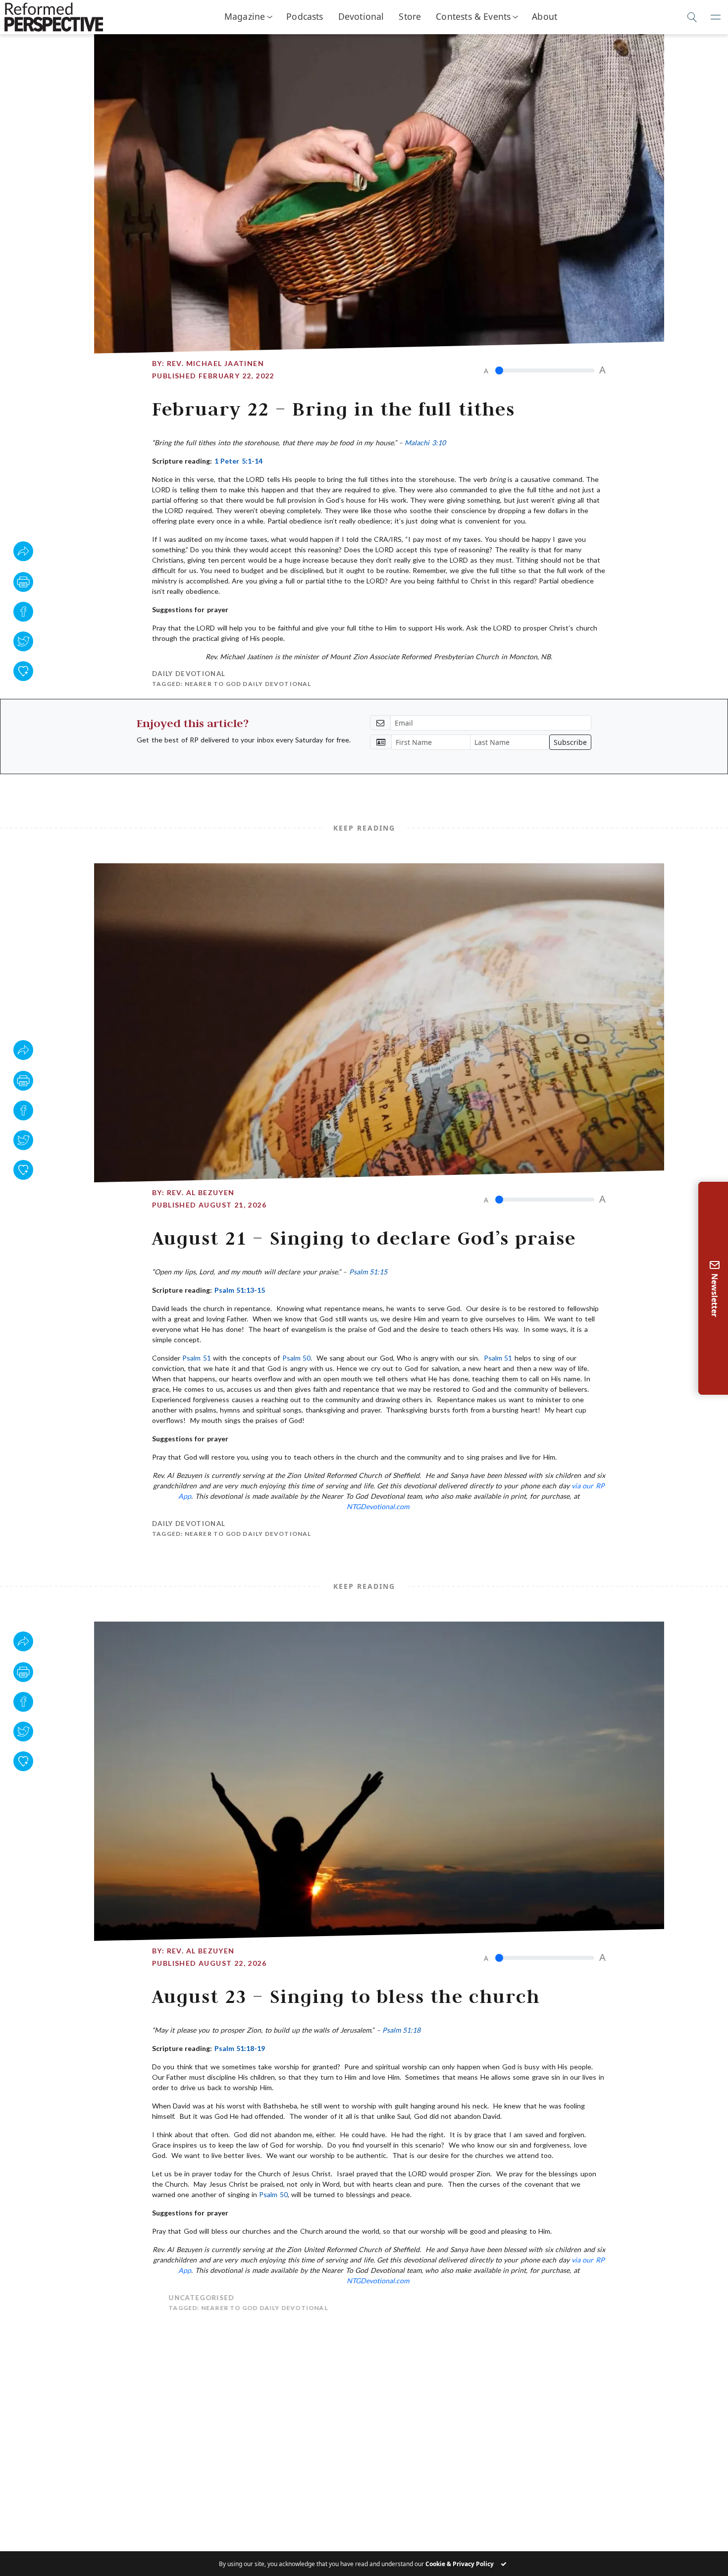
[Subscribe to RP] (23, 671)
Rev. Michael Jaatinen (215, 363)
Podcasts (305, 16)
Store (410, 16)
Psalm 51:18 (401, 2030)
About (545, 16)
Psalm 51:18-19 (240, 2048)
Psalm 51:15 (368, 1272)
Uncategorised (185, 2298)
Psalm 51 (196, 1358)
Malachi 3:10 (425, 443)
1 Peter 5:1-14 (238, 461)
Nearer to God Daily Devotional (248, 684)
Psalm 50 (296, 1358)
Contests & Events (473, 16)
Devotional (361, 16)
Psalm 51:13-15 (240, 1290)
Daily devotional (189, 674)
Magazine (245, 16)
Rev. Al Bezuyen (201, 1192)
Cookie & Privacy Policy (460, 2564)
